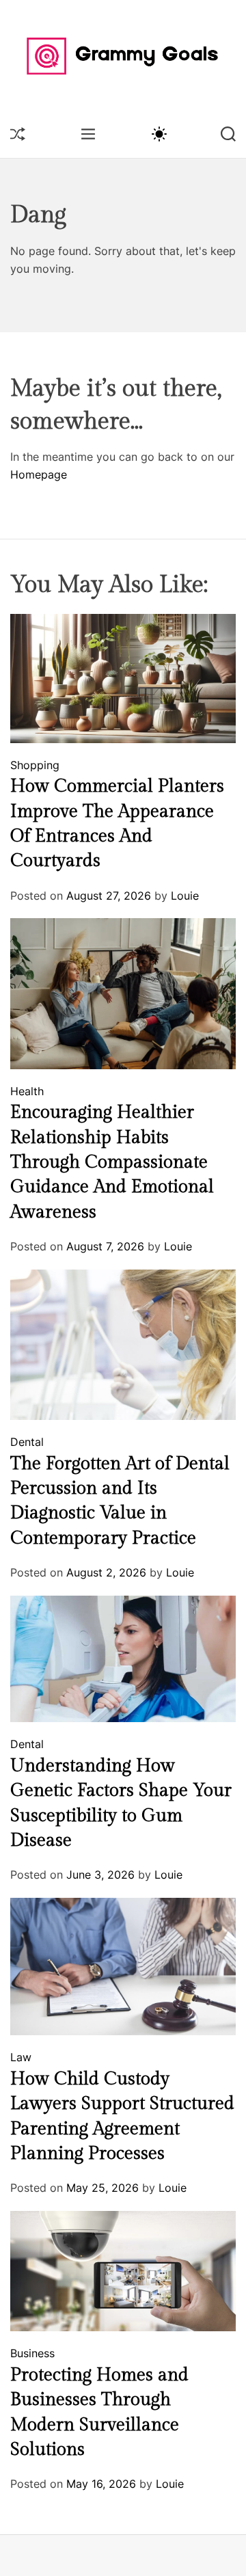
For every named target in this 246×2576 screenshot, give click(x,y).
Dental (27, 1442)
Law (21, 2057)
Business (32, 2353)
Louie (185, 896)
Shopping (35, 765)
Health (27, 1091)
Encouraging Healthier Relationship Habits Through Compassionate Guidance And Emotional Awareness (112, 1162)
